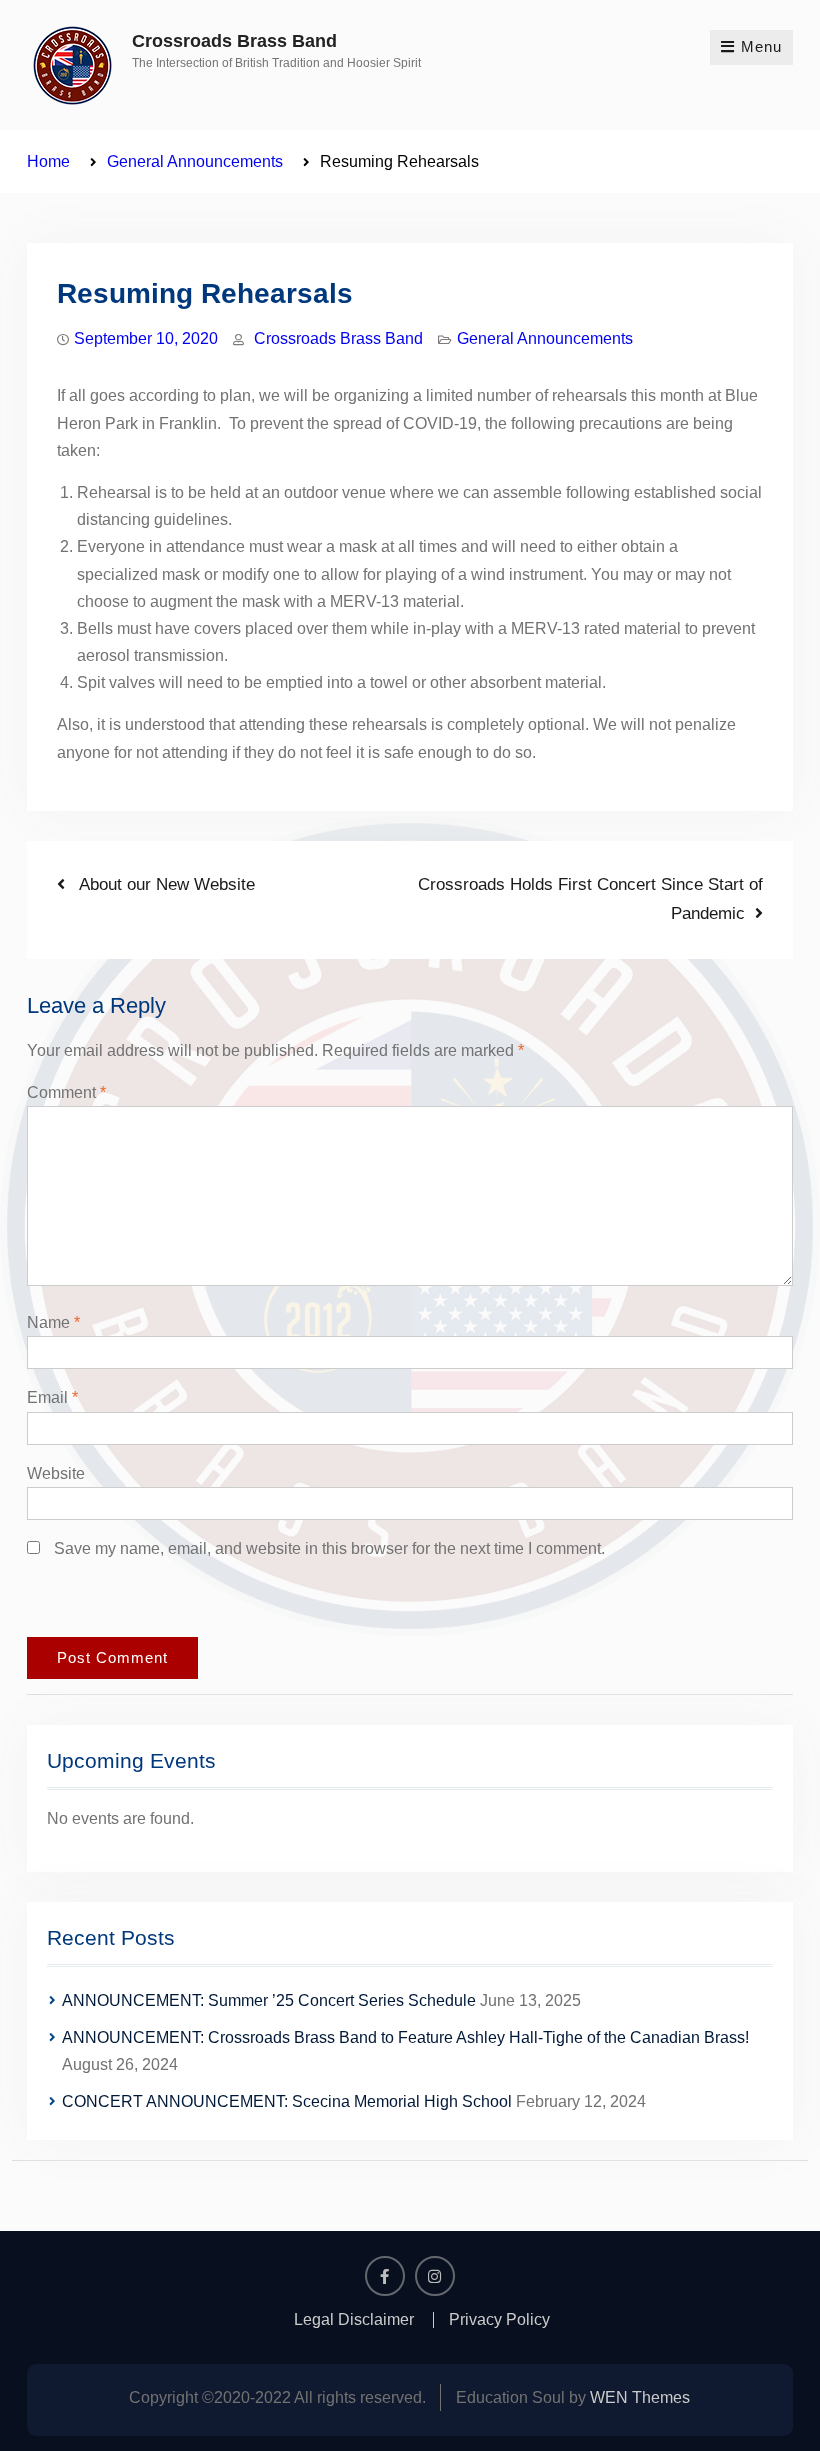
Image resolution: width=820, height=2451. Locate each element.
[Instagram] (435, 2276)
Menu (761, 46)
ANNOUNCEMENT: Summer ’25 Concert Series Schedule (269, 2000)
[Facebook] (385, 2276)
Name (53, 1322)
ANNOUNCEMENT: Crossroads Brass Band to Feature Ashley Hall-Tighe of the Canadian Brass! (405, 2037)
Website (56, 1473)
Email (52, 1397)
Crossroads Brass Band (234, 41)
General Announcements (545, 338)
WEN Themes (640, 2397)
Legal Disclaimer (354, 2320)
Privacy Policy (499, 2320)
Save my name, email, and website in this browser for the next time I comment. (329, 1548)
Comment (66, 1092)
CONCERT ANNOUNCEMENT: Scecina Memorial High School (287, 2101)
